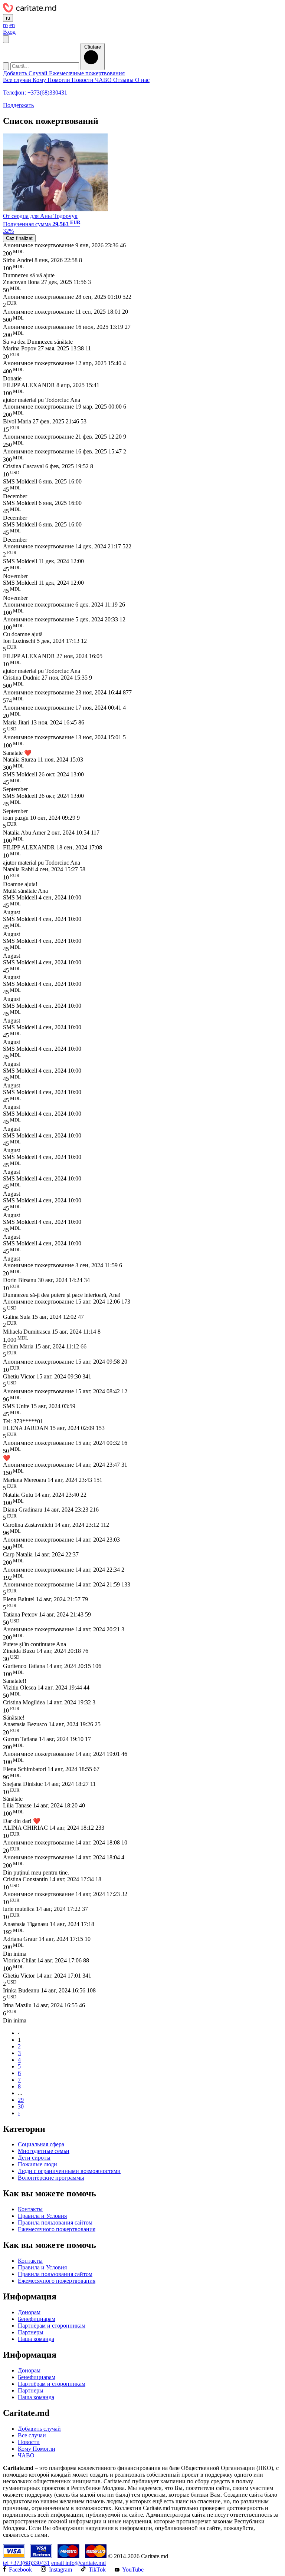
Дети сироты (34, 2158)
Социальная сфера (41, 2144)
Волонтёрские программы (51, 2178)
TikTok (97, 2570)
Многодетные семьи (44, 2151)
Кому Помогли (52, 80)
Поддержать (18, 105)
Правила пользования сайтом (55, 2222)
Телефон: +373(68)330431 (35, 93)
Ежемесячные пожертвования (87, 73)
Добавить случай (39, 2429)
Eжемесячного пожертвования (57, 2229)
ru (8, 18)
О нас (142, 80)
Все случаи (18, 80)
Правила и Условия (42, 2216)
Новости (83, 80)
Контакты (30, 2209)
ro (5, 25)
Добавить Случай (26, 73)
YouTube (132, 2570)
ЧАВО (104, 80)
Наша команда (36, 2339)
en (12, 25)
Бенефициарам (37, 2319)
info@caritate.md (78, 2563)
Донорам (29, 2312)
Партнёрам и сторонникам (52, 2326)
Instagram (60, 2570)
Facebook (20, 2570)
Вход (9, 32)
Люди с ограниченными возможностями (69, 2171)
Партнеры (31, 2332)
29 (21, 2100)
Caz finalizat (19, 238)
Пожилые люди (37, 2164)
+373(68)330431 (26, 2563)
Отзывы (124, 80)
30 (21, 2106)
